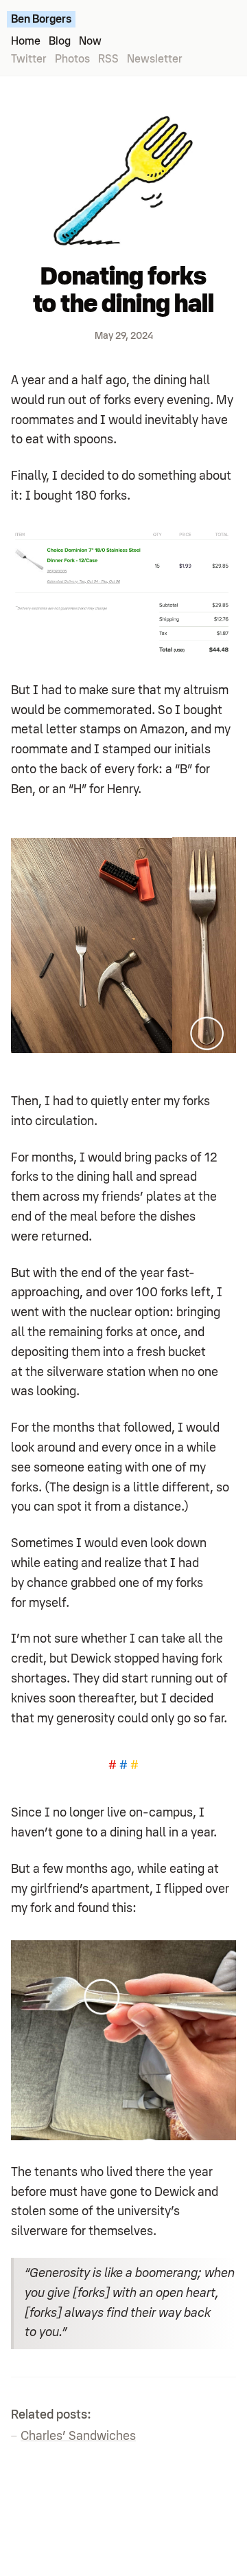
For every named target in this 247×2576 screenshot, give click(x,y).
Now (90, 41)
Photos (72, 59)
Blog (60, 41)
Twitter (29, 59)
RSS (108, 59)
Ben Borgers (41, 19)
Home (26, 41)
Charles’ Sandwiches (78, 2436)
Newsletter (155, 59)
